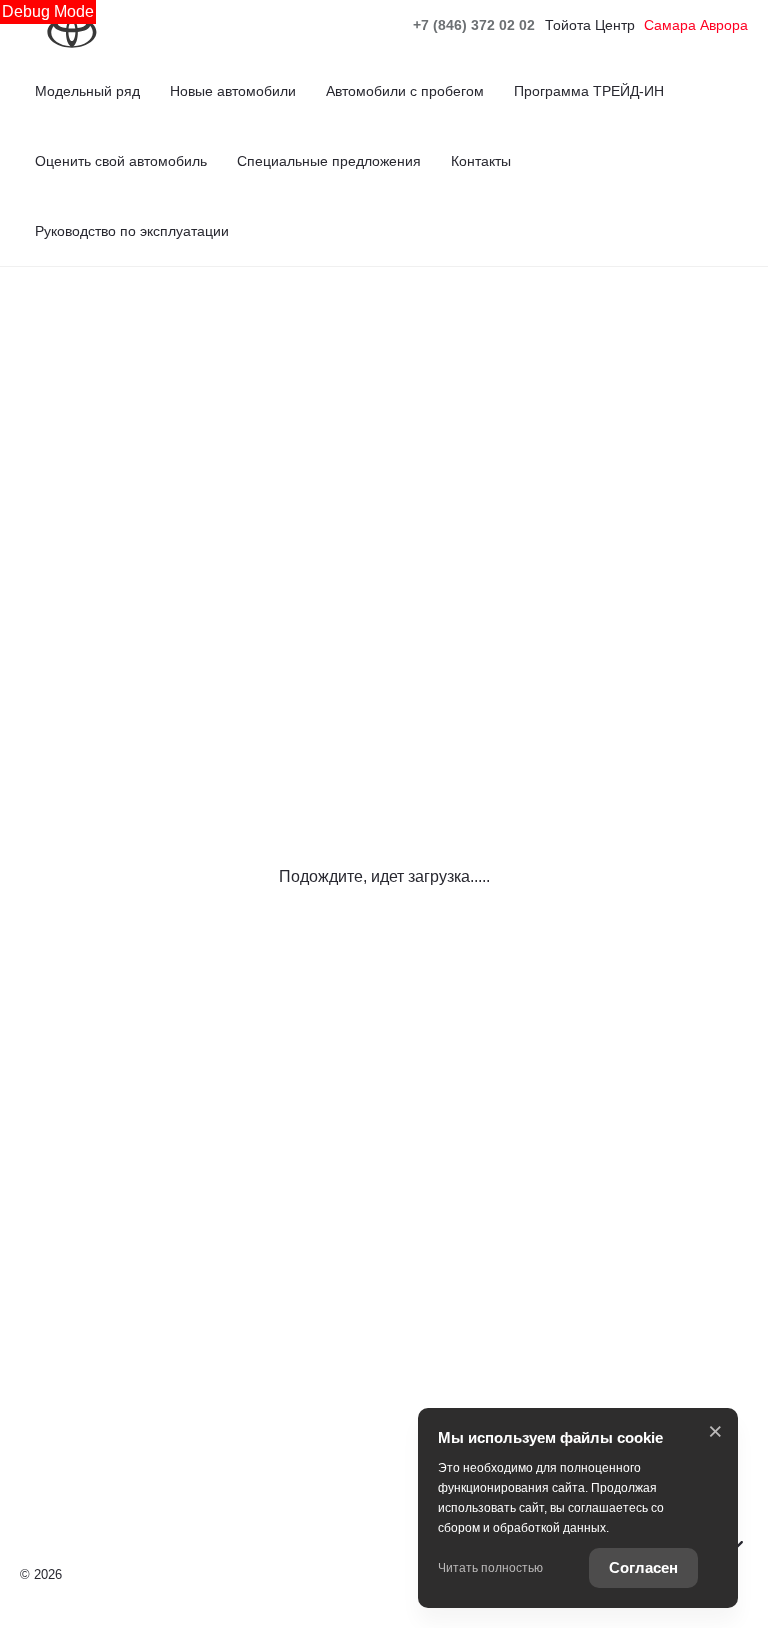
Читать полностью (490, 1568)
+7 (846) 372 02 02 (474, 25)
